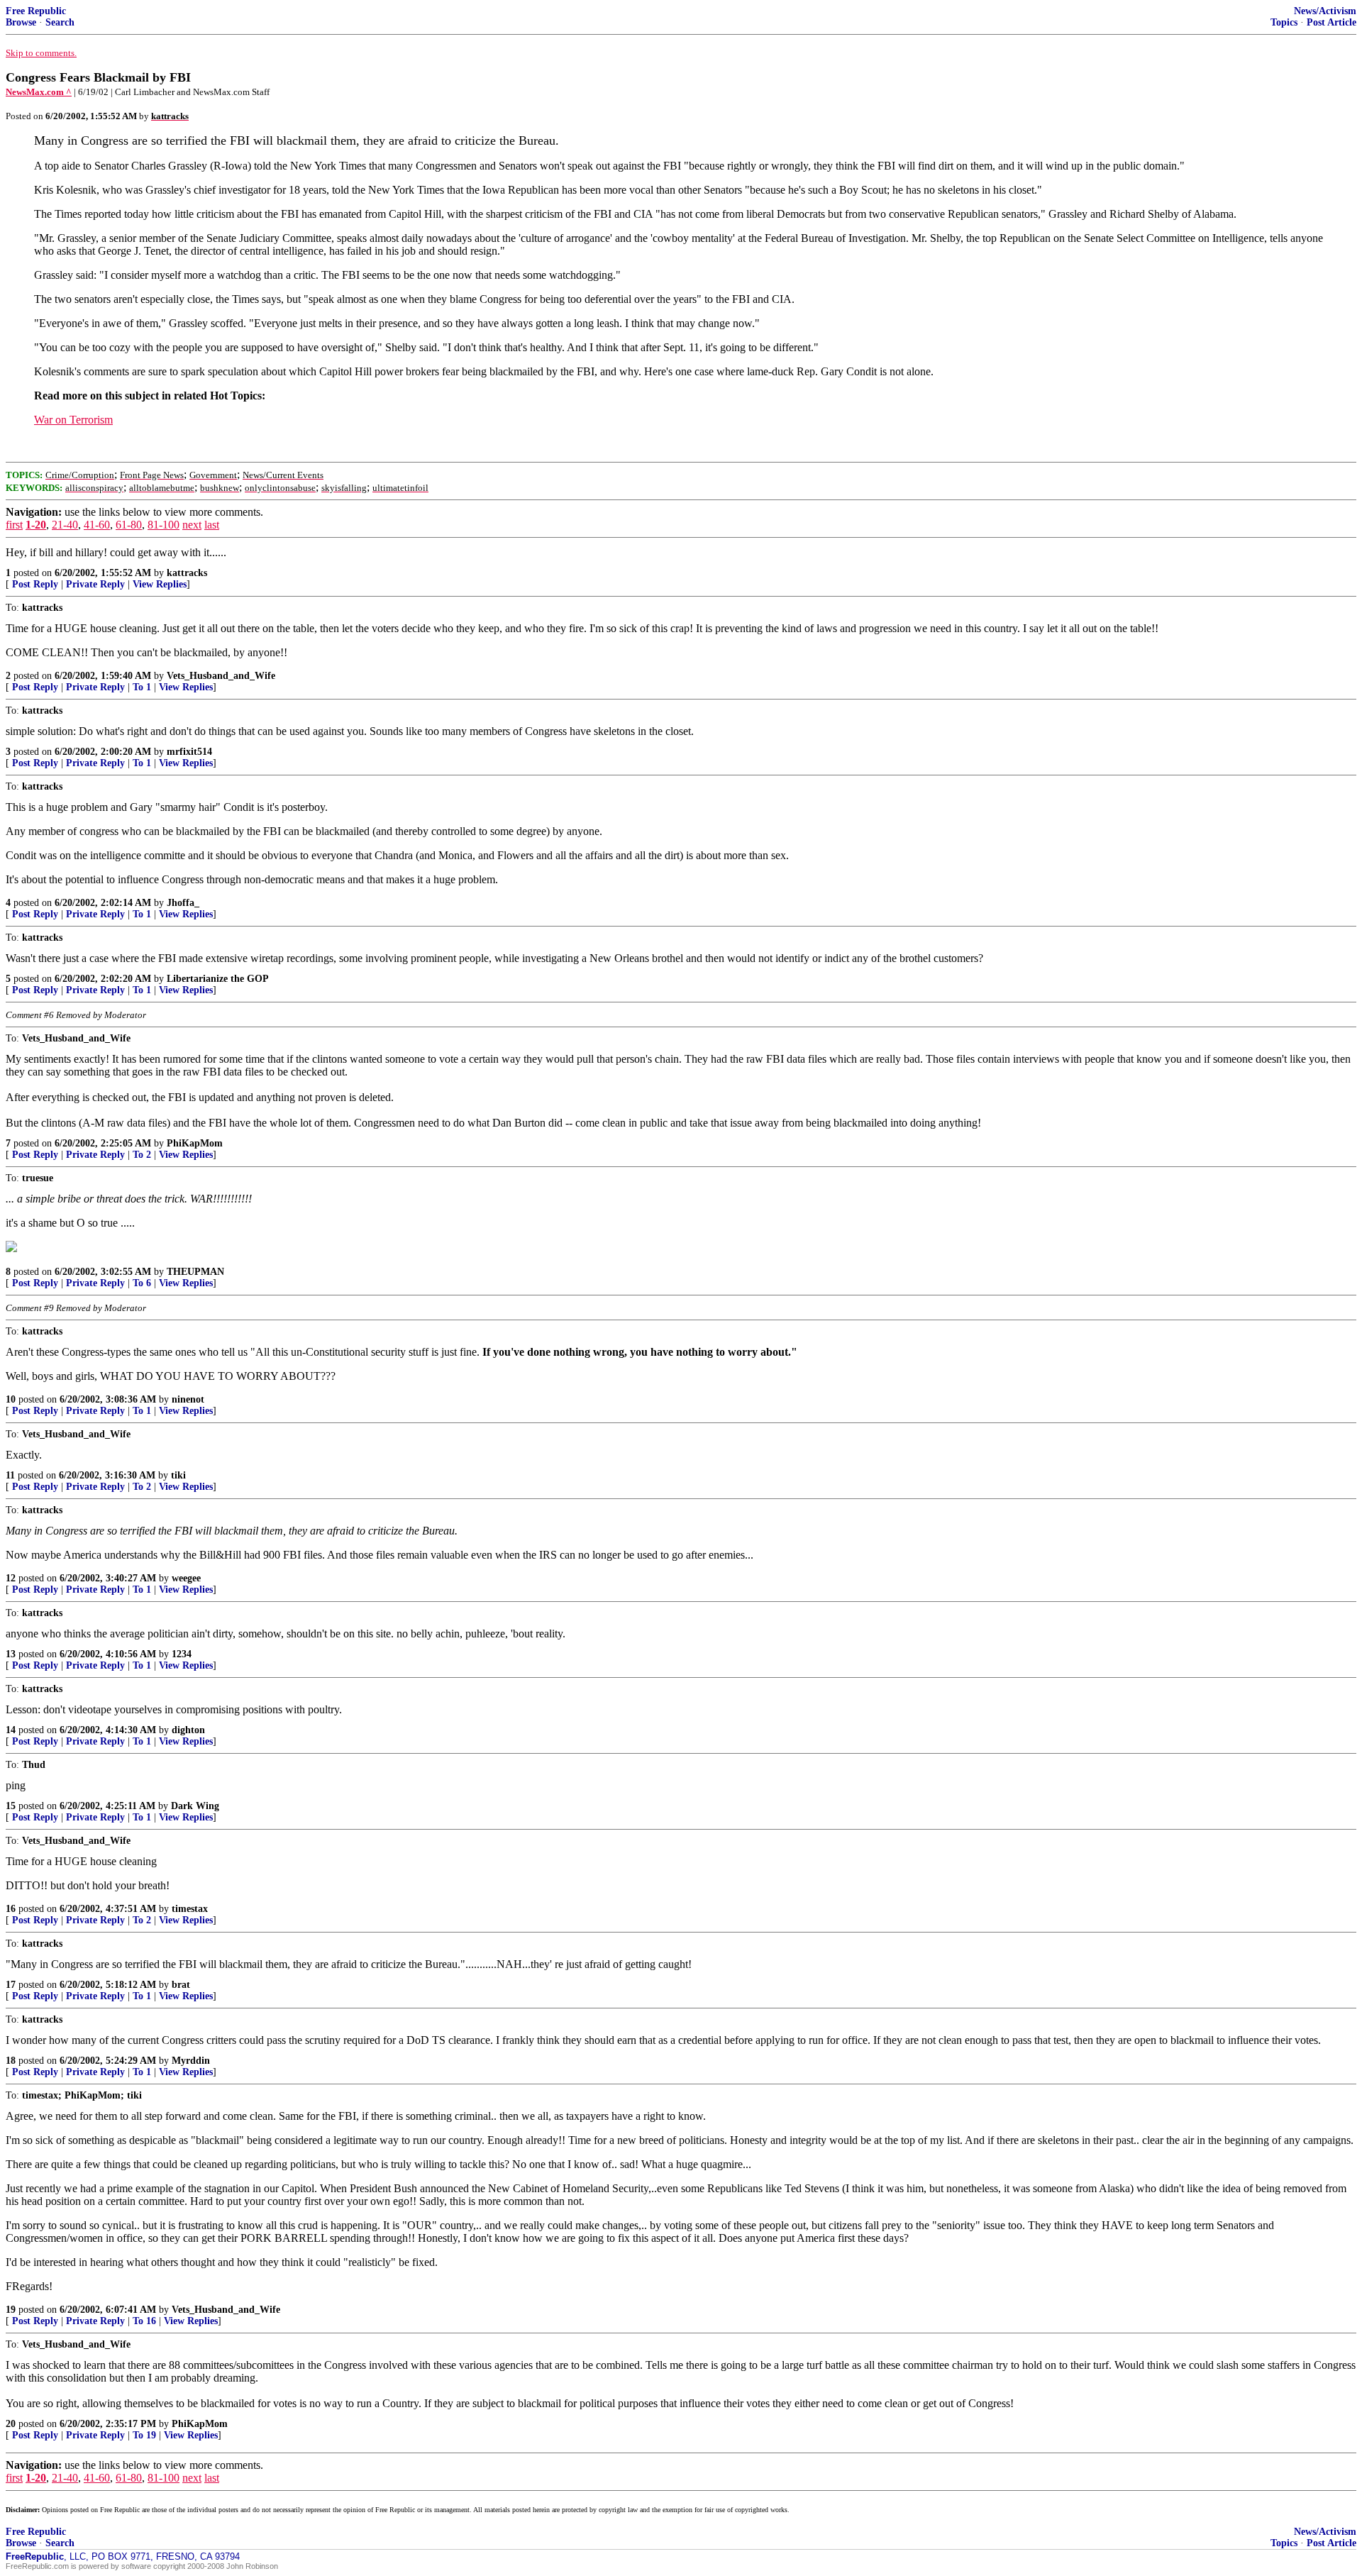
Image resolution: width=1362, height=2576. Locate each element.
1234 (182, 1654)
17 (11, 1985)
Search (60, 22)
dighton (188, 1730)
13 (11, 1654)
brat (181, 1985)
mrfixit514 (189, 752)
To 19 (144, 2435)
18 (11, 2061)
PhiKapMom (195, 1143)
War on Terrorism (73, 420)
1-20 (36, 525)
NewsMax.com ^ (39, 92)
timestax (190, 1909)
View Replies (160, 584)
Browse (21, 22)
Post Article (1331, 22)
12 (11, 1578)
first (14, 525)
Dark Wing (195, 1806)
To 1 (142, 687)
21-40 (65, 525)
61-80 (129, 525)
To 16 (144, 2321)
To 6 (142, 1283)
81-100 (164, 525)
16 (11, 1909)
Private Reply (95, 584)
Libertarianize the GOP (218, 979)
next (192, 525)
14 (11, 1730)
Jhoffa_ (183, 903)
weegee (186, 1578)
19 (11, 2310)
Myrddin (191, 2061)
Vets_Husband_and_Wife (221, 676)
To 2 (142, 1155)
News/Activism (1325, 11)
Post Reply (35, 584)
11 (10, 1475)
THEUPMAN (195, 1272)
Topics (1284, 22)
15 (11, 1806)
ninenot (188, 1399)
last (212, 525)
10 (11, 1399)
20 (11, 2424)
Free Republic (36, 11)
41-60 (97, 525)
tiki (178, 1475)
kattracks (187, 573)
